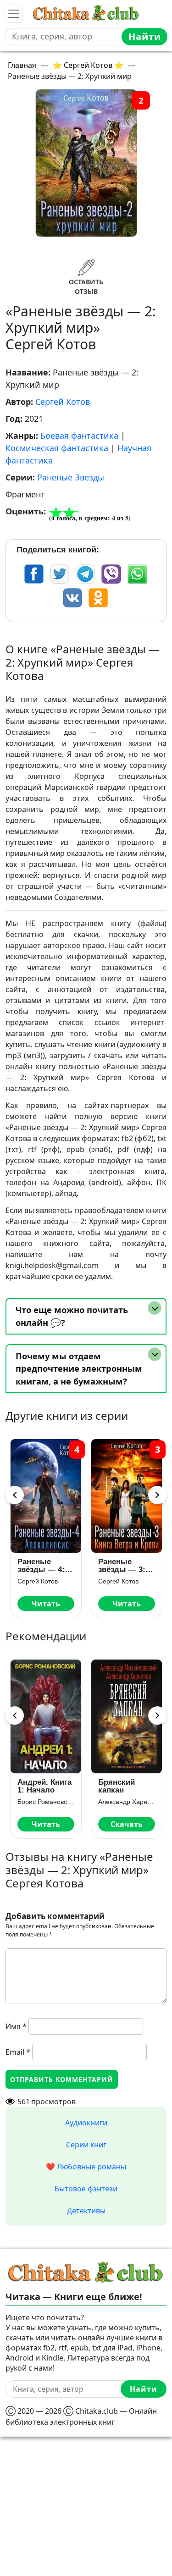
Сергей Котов (63, 402)
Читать (46, 1604)
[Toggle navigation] (14, 14)
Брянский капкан (117, 1786)
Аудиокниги (86, 2123)
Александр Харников (127, 1802)
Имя (16, 2026)
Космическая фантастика (57, 448)
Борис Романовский (46, 1802)
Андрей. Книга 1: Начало (44, 1786)
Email (18, 2052)
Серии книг (86, 2145)
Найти (145, 36)
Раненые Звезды (71, 477)
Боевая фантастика (79, 436)
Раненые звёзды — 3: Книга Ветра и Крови (124, 1566)
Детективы (86, 2211)
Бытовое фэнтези (86, 2189)
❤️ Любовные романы (86, 2167)
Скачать (127, 1824)
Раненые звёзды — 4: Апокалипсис (42, 1566)
